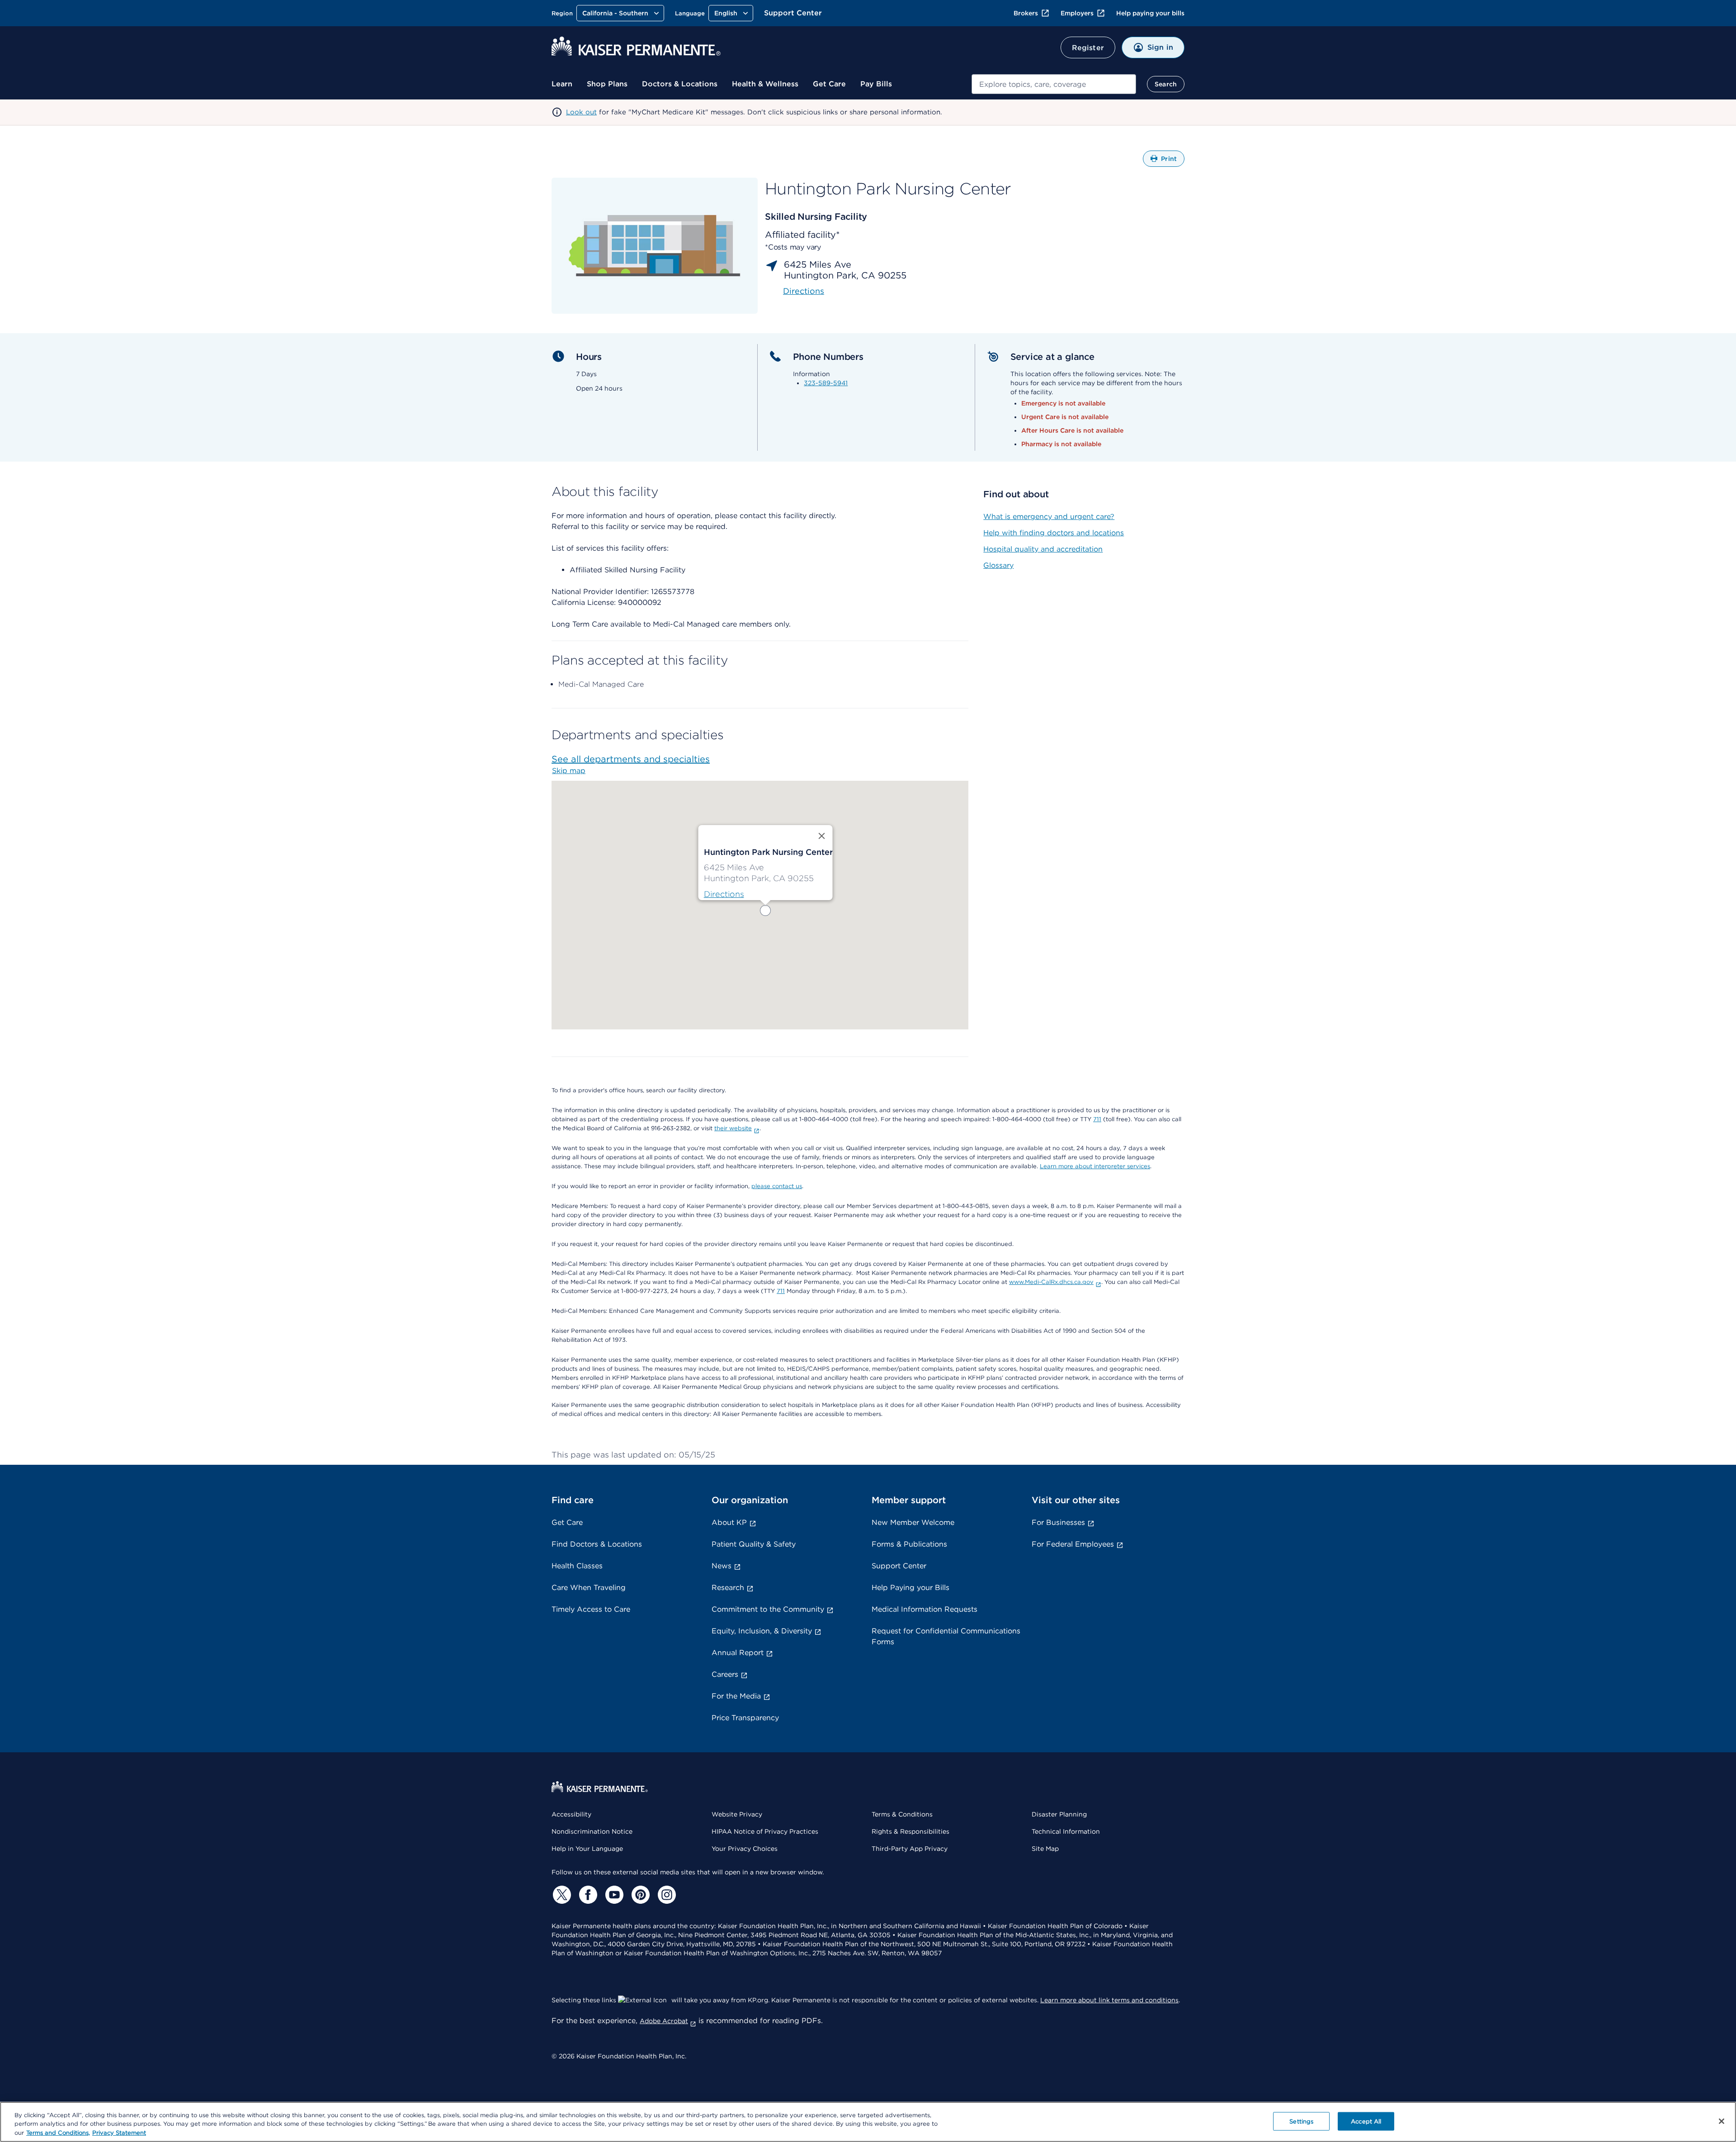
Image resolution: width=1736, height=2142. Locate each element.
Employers (1077, 13)
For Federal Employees (1073, 1544)
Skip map (569, 771)
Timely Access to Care (591, 1609)
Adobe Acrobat (664, 2021)
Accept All (1366, 2121)
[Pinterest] (639, 1895)
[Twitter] (561, 1895)
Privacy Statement (119, 2133)
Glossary (998, 565)
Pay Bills (876, 84)
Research (728, 1588)
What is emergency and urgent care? (1049, 517)
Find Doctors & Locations (597, 1544)
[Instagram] (665, 1895)
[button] (765, 911)
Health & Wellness (765, 84)
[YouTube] (613, 1895)
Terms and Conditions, (58, 2133)
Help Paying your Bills (910, 1588)
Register (1088, 48)
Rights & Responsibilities (910, 1831)
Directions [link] (804, 291)
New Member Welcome (913, 1522)
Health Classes (577, 1566)
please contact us (777, 1186)
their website (733, 1128)
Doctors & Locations (680, 84)
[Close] (1722, 2121)
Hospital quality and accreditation (1043, 549)
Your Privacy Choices (745, 1849)
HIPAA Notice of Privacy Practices (765, 1831)
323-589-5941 (826, 383)
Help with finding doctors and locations (1054, 533)
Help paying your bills (1150, 13)
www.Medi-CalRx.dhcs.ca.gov (1051, 1282)
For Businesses (1058, 1522)
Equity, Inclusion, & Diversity (762, 1631)
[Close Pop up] (822, 836)
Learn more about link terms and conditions (1109, 2000)
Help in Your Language (587, 1849)
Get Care (829, 84)
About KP (729, 1522)
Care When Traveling (589, 1588)
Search (1166, 84)
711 (1097, 1119)
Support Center (793, 13)
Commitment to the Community (768, 1609)
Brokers (1026, 13)
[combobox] (1054, 84)
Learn (562, 84)
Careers (725, 1674)
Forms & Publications (909, 1544)
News (722, 1566)
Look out (581, 112)
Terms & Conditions (902, 1814)
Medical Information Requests (925, 1609)
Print (1173, 161)
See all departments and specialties (631, 759)
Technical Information (1066, 1831)
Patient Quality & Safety (754, 1544)
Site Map (1045, 1849)
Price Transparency (745, 1718)
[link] (724, 894)
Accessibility (571, 1814)
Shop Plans (607, 84)
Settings (1301, 2121)
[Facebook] (587, 1895)
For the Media (736, 1696)
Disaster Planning (1059, 1814)
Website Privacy (737, 1814)
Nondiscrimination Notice (592, 1831)
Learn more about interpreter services (1095, 1166)
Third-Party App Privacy (910, 1849)
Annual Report (738, 1653)
